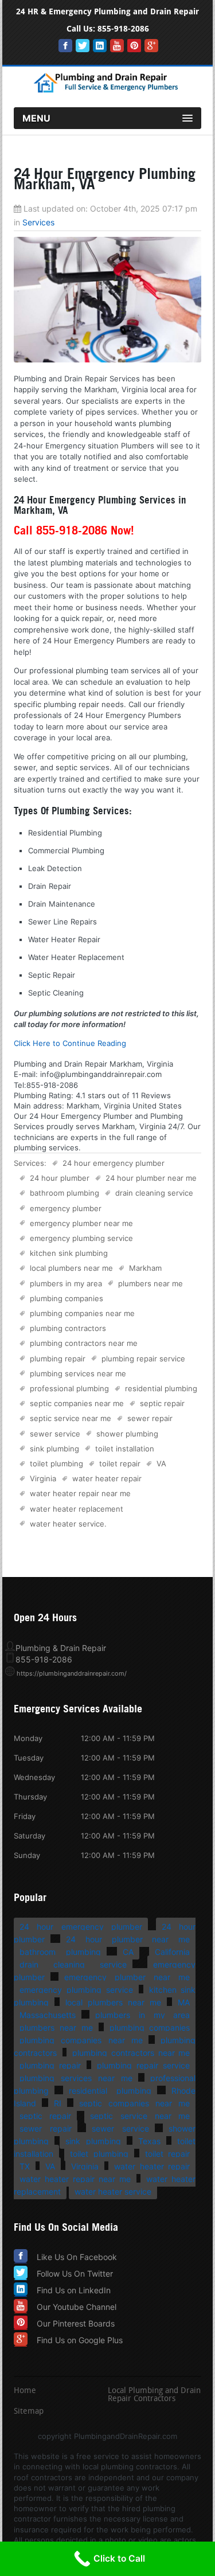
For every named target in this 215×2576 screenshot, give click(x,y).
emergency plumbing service (81, 1238)
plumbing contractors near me (84, 1343)
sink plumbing (54, 1449)
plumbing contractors (68, 1328)
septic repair (162, 1403)
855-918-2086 (123, 29)
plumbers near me (150, 1283)
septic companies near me (77, 1403)
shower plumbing (127, 1434)
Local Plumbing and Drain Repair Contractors (154, 2395)
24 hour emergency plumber (114, 1163)
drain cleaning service (154, 1193)
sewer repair (150, 1418)
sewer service (55, 1434)
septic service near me (71, 1418)
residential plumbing (161, 1388)
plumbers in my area (66, 1283)
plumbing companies (67, 1298)
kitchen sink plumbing (69, 1253)
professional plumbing (69, 1388)
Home (25, 2391)
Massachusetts (48, 2015)
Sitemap (29, 2412)
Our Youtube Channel (77, 2307)
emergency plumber (66, 1208)
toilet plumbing (56, 1463)
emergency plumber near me (81, 1223)
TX (25, 2166)
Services (38, 222)
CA (128, 1952)
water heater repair (107, 1478)
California (172, 1952)
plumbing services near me (78, 1373)
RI (58, 2103)
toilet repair (120, 1463)
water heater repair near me (80, 1493)
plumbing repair (58, 1359)
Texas (149, 2141)
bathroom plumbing (64, 1193)
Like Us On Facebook (77, 2257)
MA (184, 2002)
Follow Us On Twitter (75, 2273)
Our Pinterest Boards (76, 2323)
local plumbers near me (71, 1268)
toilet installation (125, 1449)
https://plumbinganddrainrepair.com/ (72, 1673)
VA (161, 1463)
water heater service (67, 1524)
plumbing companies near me (82, 1313)
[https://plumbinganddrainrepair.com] (108, 91)
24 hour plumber (60, 1178)
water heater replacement (77, 1509)
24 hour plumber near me (151, 1178)
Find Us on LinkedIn (74, 2290)
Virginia (43, 1478)
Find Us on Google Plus (80, 2340)
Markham (145, 1268)
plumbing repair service (143, 1359)
